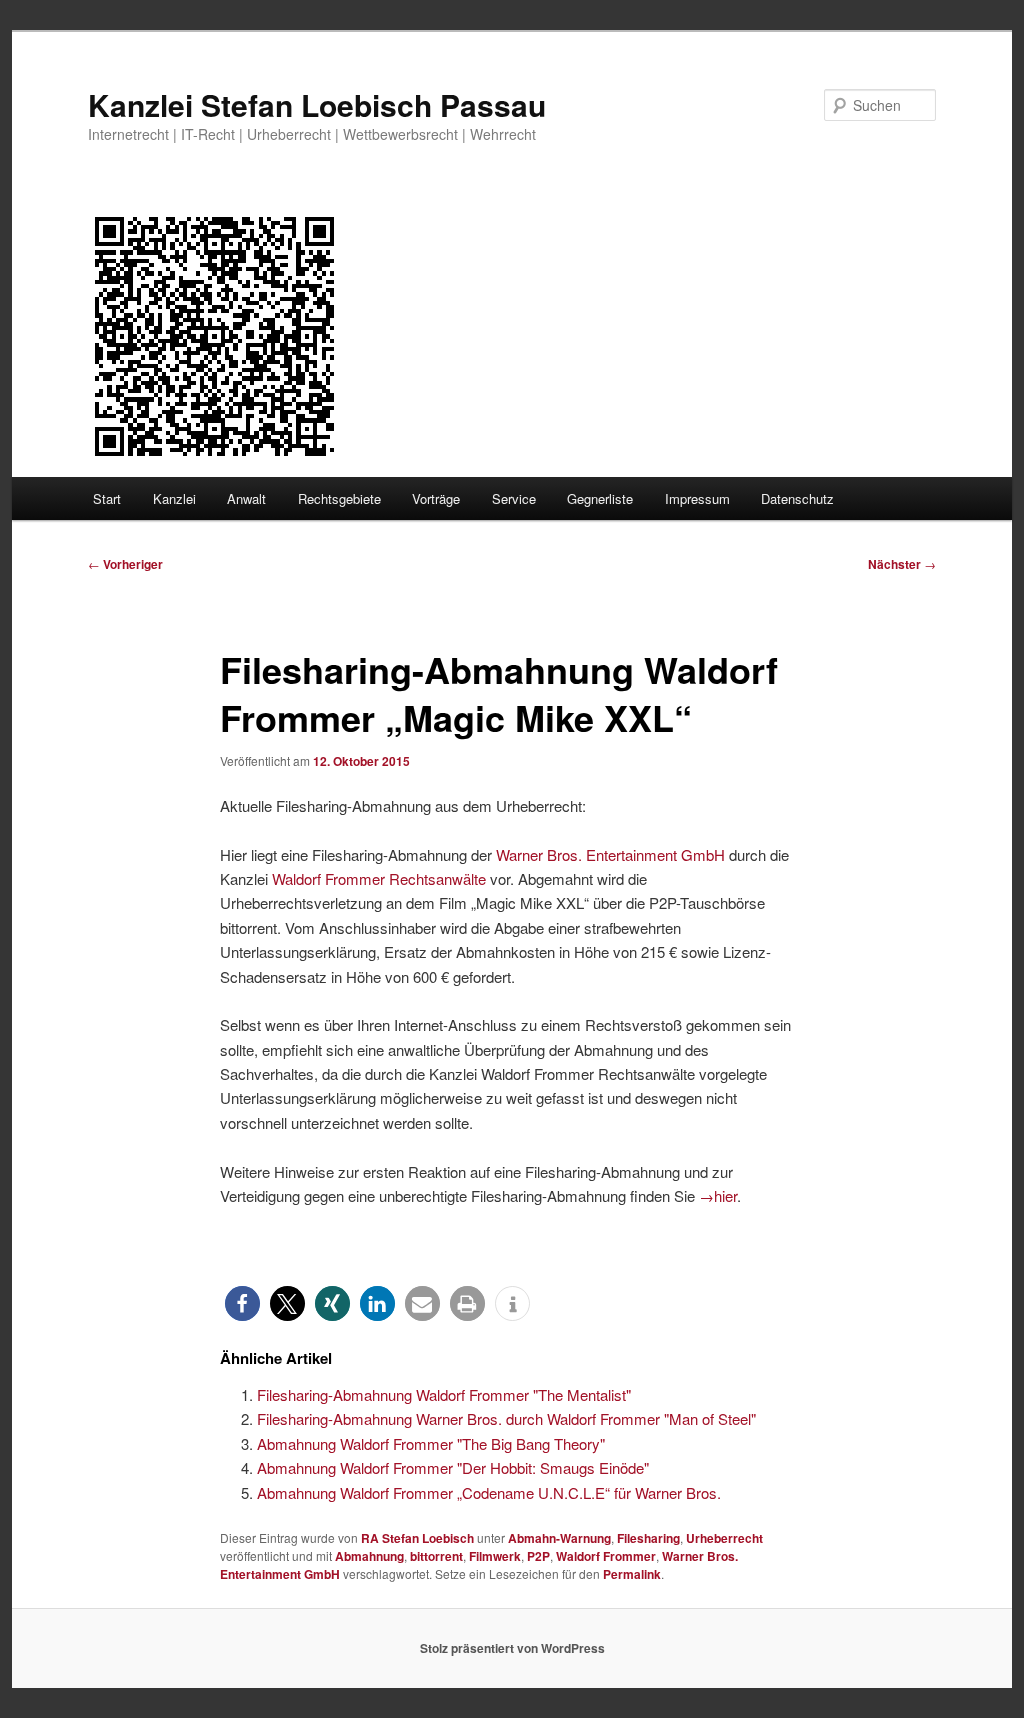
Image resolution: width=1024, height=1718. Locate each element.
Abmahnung (369, 1556)
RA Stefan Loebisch (417, 1538)
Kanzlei (174, 498)
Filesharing (648, 1538)
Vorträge (436, 498)
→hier (718, 1195)
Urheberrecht (724, 1538)
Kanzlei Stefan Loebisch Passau (317, 104)
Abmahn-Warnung (559, 1538)
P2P (538, 1556)
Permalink (632, 1574)
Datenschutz (797, 498)
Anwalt (246, 498)
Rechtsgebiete (339, 498)
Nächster (902, 564)
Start (107, 498)
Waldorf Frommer (606, 1556)
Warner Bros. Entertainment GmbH (610, 854)
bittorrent (436, 1556)
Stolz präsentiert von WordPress (512, 1648)
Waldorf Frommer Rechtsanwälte (379, 878)
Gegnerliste (600, 498)
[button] (242, 1303)
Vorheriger (125, 564)
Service (514, 498)
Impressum (697, 498)
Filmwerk (495, 1556)
